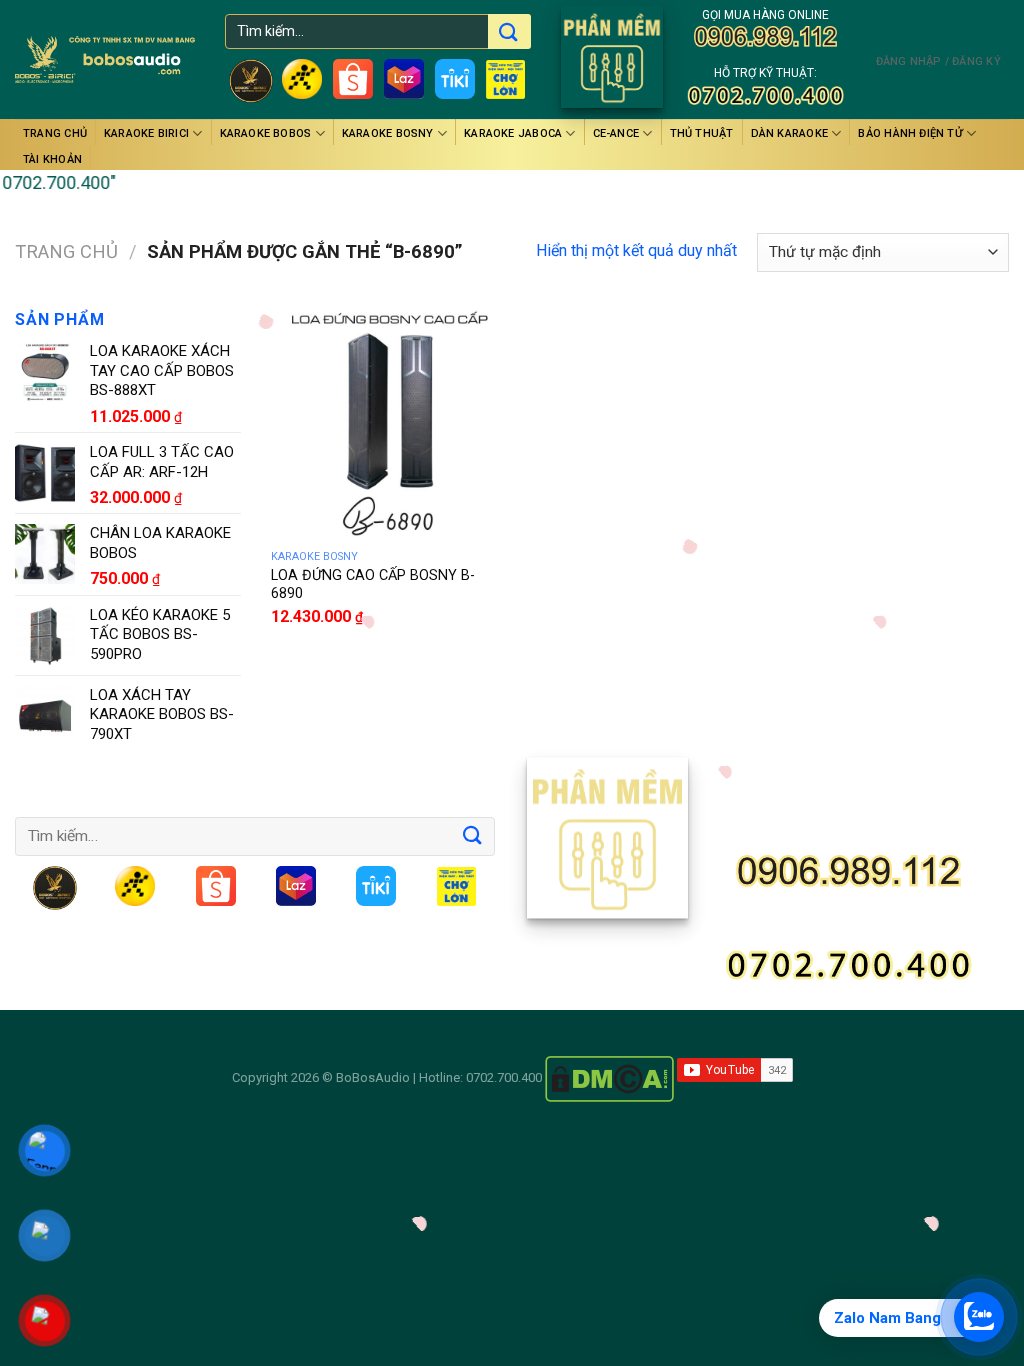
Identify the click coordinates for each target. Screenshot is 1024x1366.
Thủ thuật (702, 133)
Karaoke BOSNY (388, 133)
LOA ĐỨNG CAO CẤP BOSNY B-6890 (373, 585)
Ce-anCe (616, 133)
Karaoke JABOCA (513, 133)
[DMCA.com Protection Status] (609, 1077)
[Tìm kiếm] (507, 33)
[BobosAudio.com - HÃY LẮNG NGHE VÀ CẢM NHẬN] (105, 59)
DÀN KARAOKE (789, 133)
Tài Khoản (52, 159)
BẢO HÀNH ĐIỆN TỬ (910, 133)
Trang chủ (55, 133)
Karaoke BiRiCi (146, 133)
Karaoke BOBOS (266, 133)
